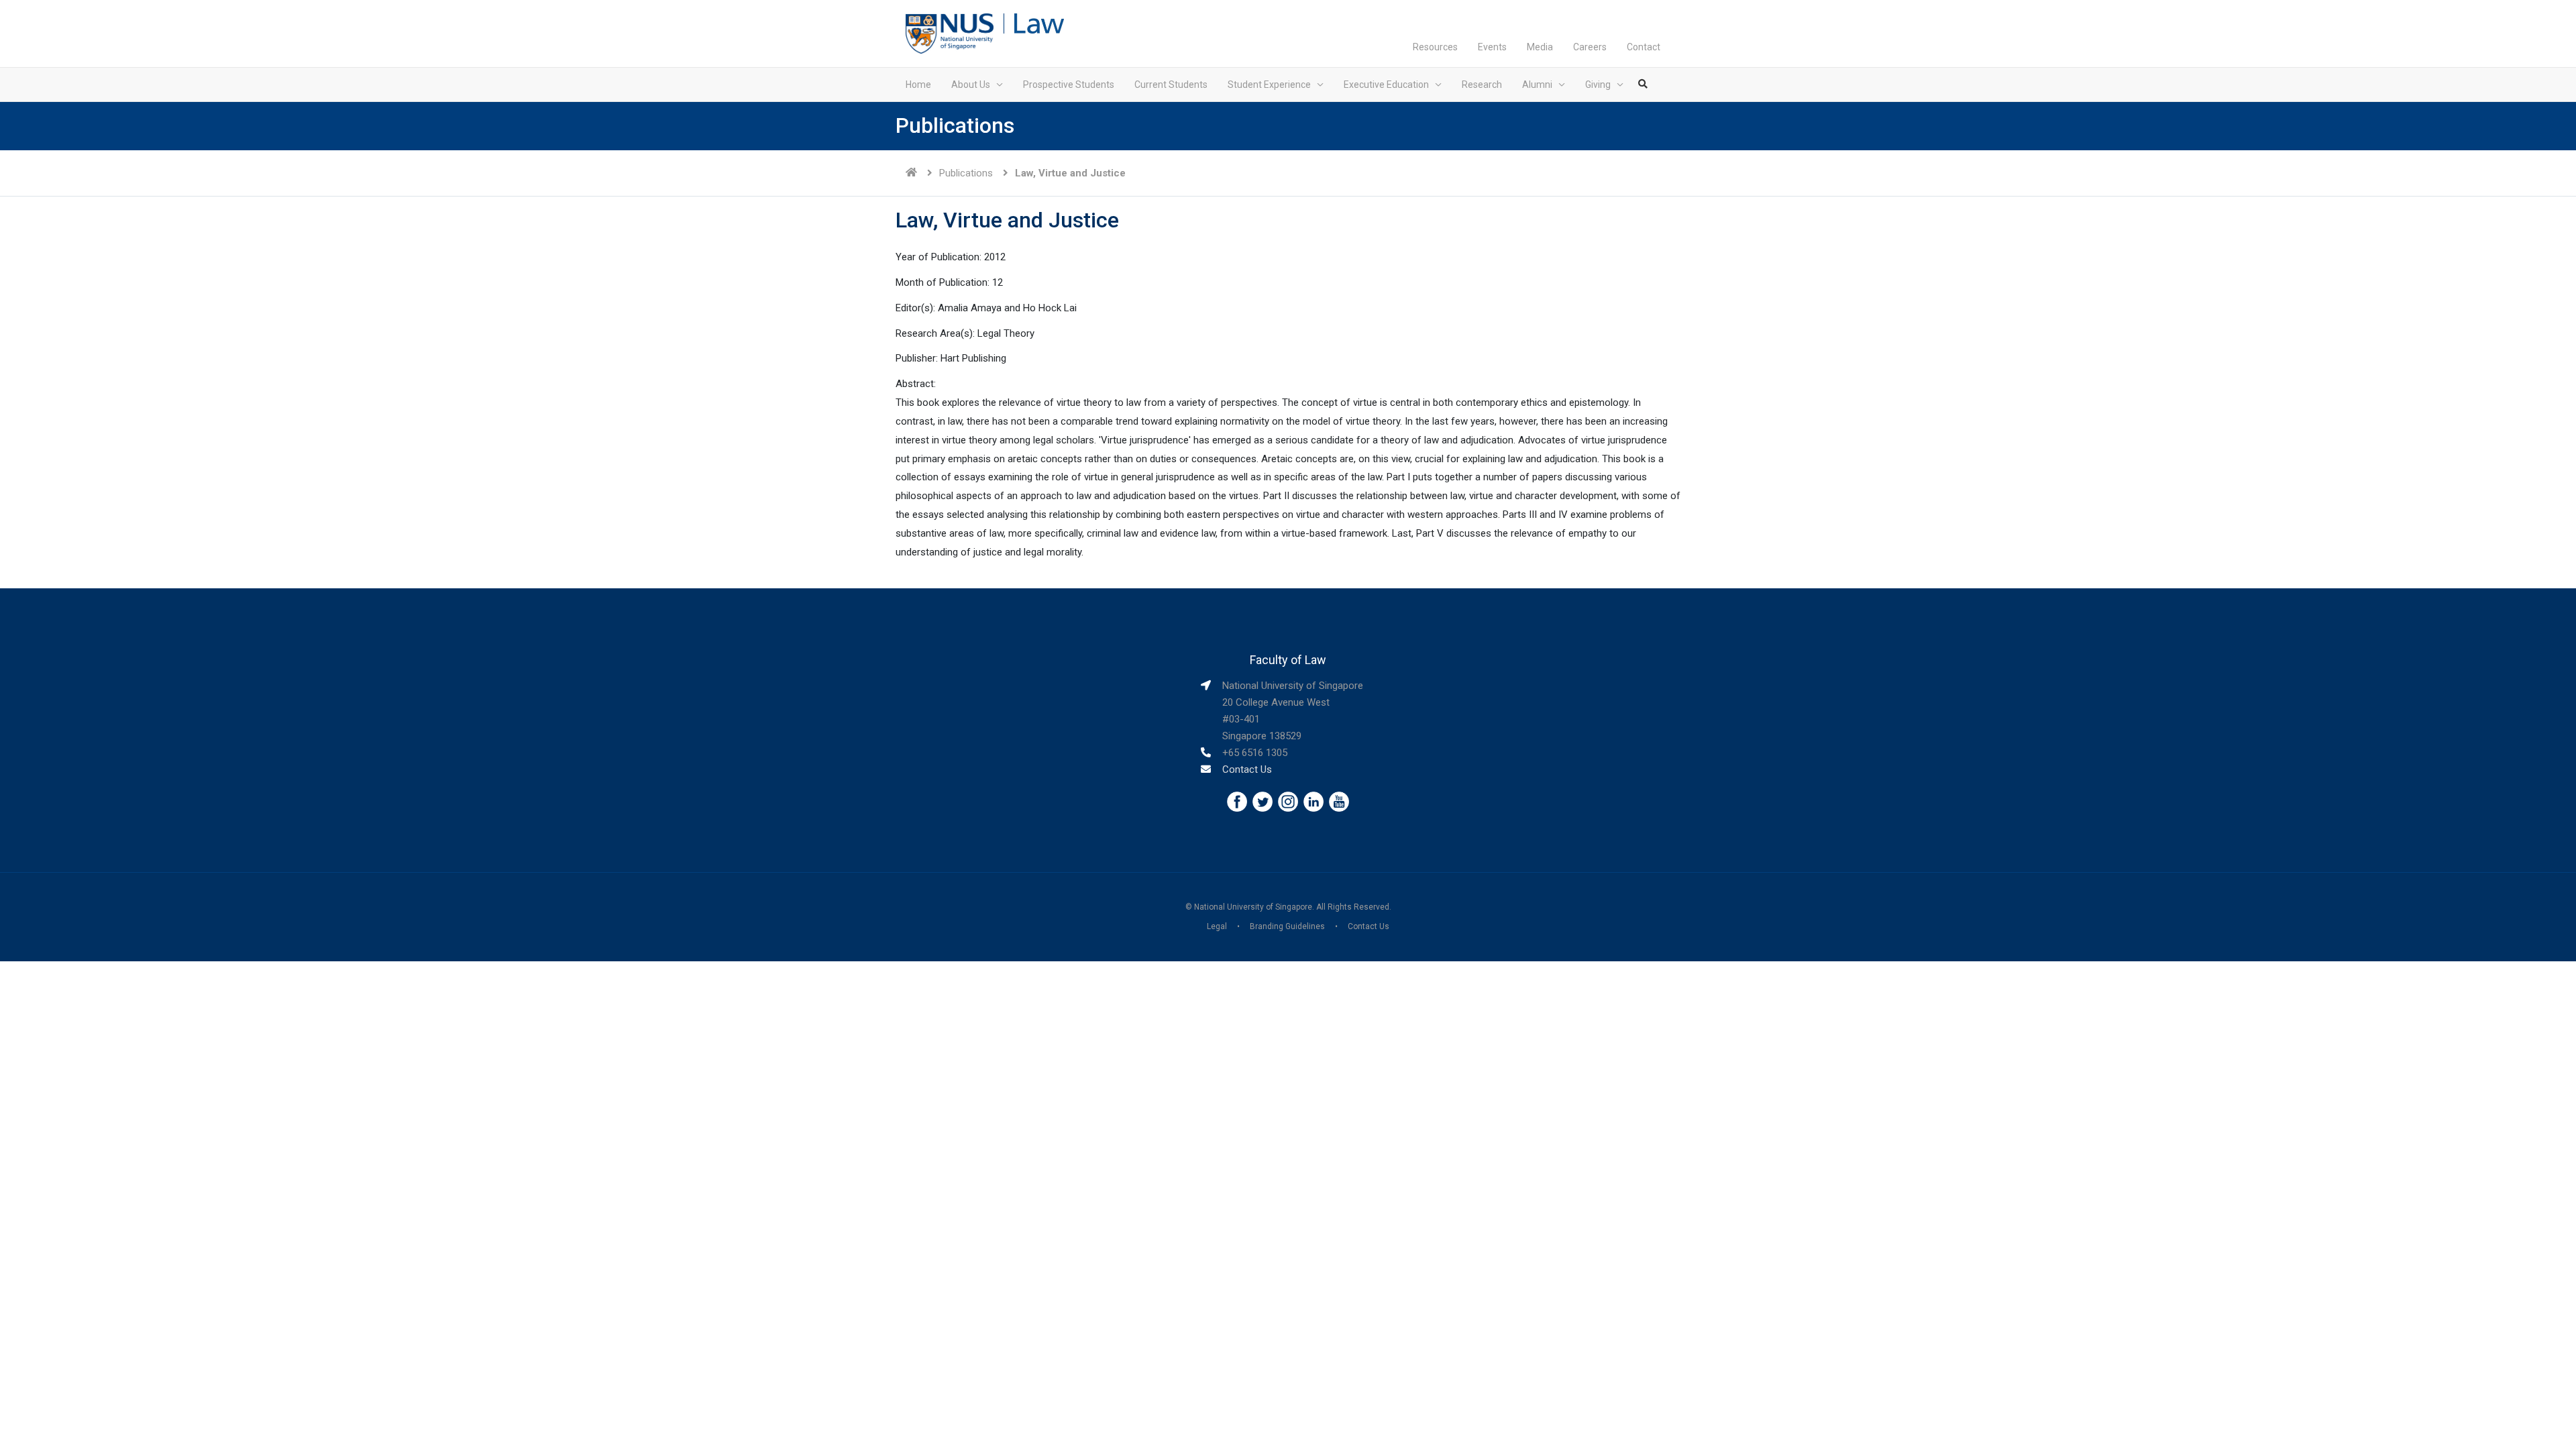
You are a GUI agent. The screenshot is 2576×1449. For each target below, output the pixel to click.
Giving (1598, 85)
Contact (1644, 47)
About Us (971, 85)
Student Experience (1269, 85)
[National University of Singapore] (950, 33)
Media (1540, 47)
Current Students (1171, 85)
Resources (1435, 47)
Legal (1217, 926)
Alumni (1537, 85)
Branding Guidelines (1287, 926)
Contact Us (1247, 769)
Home (918, 85)
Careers (1590, 47)
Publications (966, 173)
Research (1482, 85)
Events (1492, 47)
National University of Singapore (1253, 907)
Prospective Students (1069, 85)
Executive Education (1386, 85)
